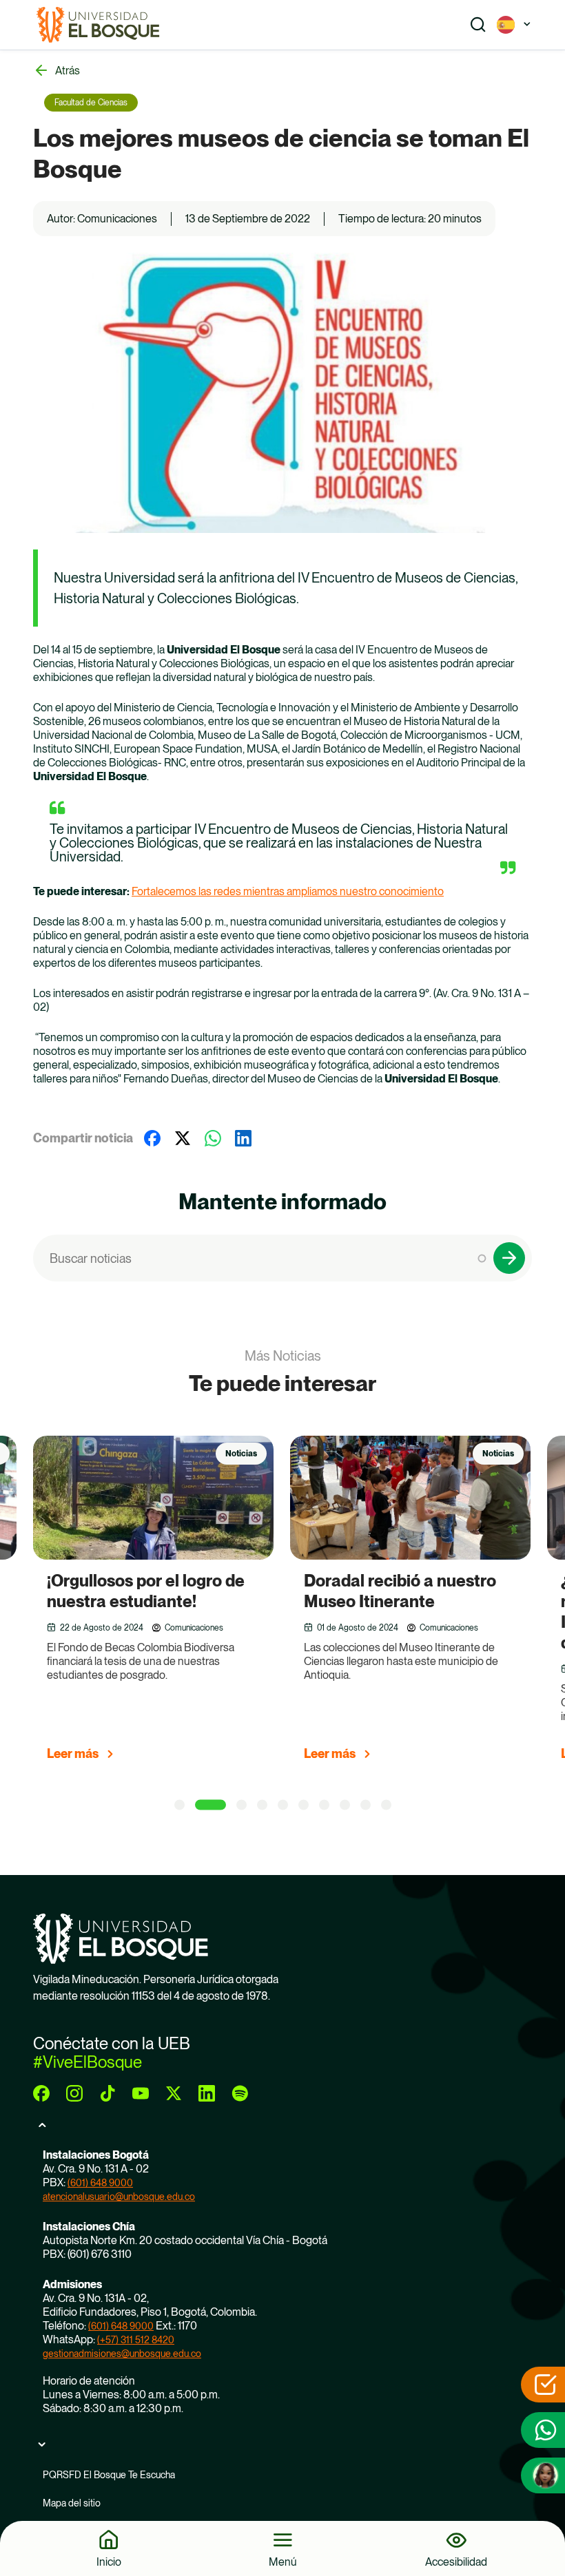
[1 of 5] (179, 1805)
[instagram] (74, 2093)
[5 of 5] (283, 1805)
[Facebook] (152, 1138)
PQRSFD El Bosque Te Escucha (109, 2475)
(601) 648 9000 (100, 2183)
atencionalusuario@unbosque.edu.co (119, 2197)
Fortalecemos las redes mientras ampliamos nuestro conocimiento (288, 891)
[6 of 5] (304, 1805)
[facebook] (41, 2093)
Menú (283, 2562)
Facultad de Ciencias (91, 103)
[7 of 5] (324, 1805)
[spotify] (240, 2093)
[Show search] (478, 25)
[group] (171, 1604)
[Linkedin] (243, 1138)
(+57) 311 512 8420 (136, 2340)
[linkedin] (207, 2093)
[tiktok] (107, 2093)
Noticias (241, 1454)
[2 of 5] (200, 1805)
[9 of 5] (366, 1805)
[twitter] (174, 2093)
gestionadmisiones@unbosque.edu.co (122, 2354)
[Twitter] (183, 1138)
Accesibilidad (456, 2562)
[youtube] (141, 2093)
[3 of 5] (231, 1805)
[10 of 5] (386, 1805)
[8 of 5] (345, 1805)
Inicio (109, 2562)
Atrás (68, 71)
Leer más (73, 1753)
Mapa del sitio (72, 2503)
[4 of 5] (262, 1805)
